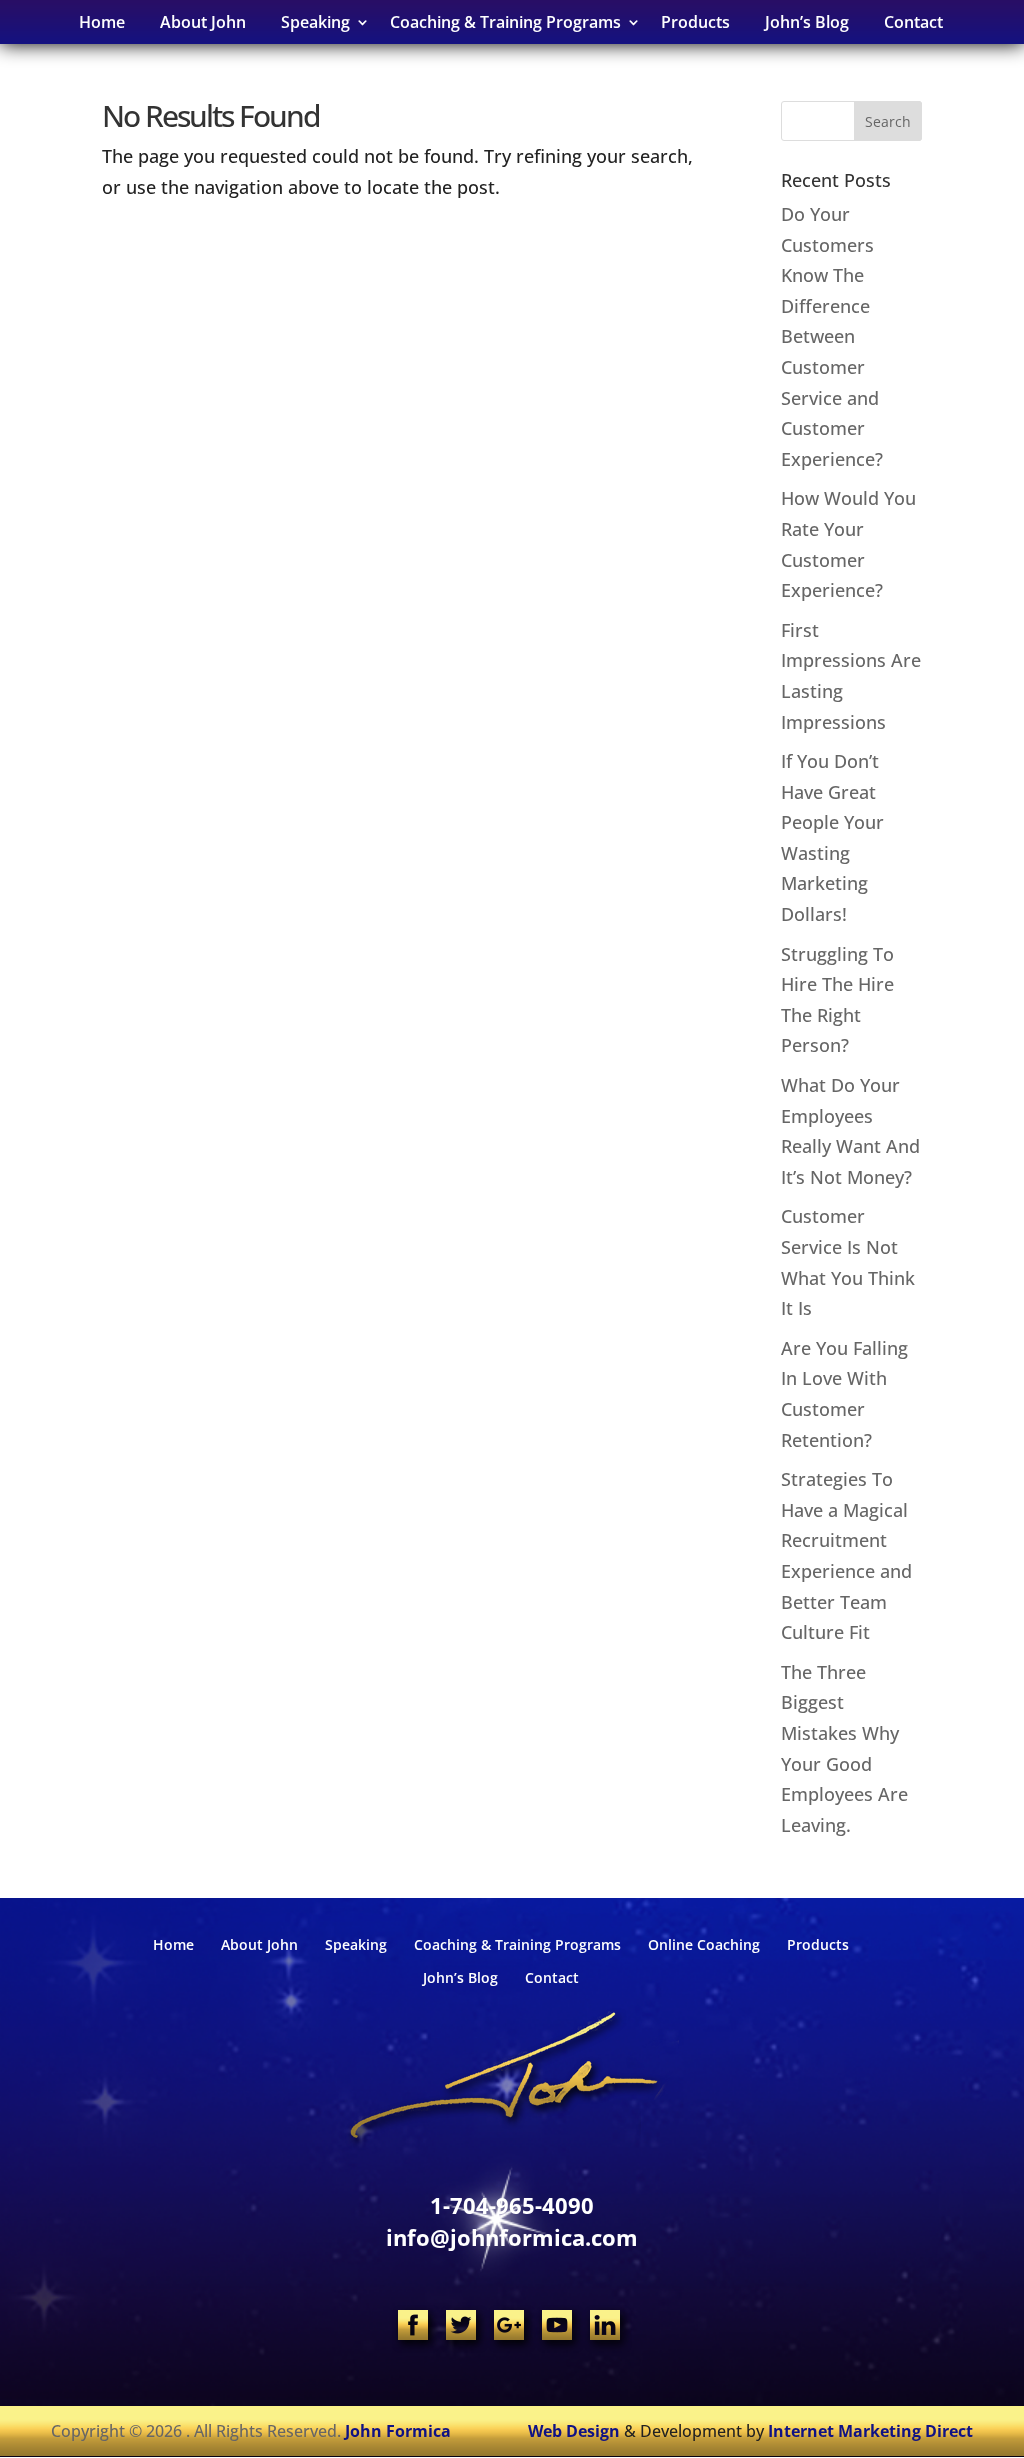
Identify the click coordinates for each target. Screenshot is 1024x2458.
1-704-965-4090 (512, 2205)
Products (695, 22)
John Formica (398, 2431)
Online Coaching (704, 1944)
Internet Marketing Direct (870, 2431)
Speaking (356, 1944)
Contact (913, 22)
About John (203, 22)
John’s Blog (807, 22)
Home (102, 22)
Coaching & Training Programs (517, 1944)
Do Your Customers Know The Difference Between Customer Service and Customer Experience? (832, 336)
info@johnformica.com (512, 2237)
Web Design (574, 2431)
